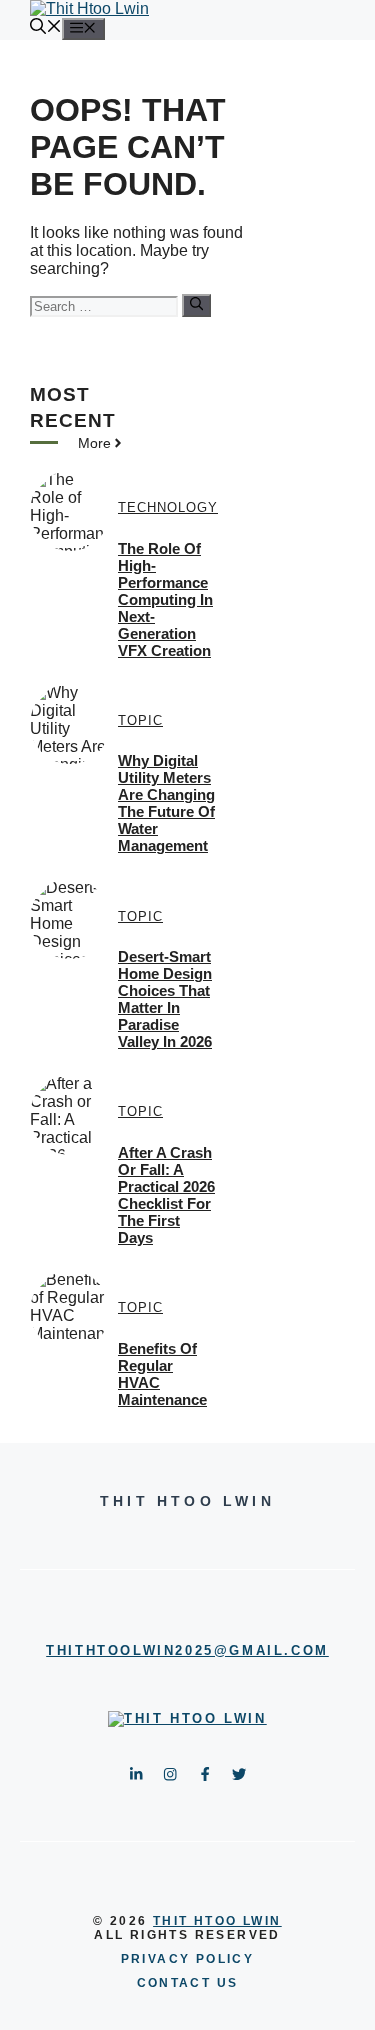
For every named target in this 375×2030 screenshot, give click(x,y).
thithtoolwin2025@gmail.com (187, 1650)
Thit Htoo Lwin (217, 1921)
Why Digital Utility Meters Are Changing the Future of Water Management (166, 803)
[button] (46, 28)
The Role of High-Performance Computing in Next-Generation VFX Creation (165, 599)
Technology (168, 507)
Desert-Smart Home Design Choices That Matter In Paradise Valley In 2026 (165, 999)
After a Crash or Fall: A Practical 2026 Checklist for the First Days (166, 1195)
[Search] (196, 305)
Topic (140, 720)
